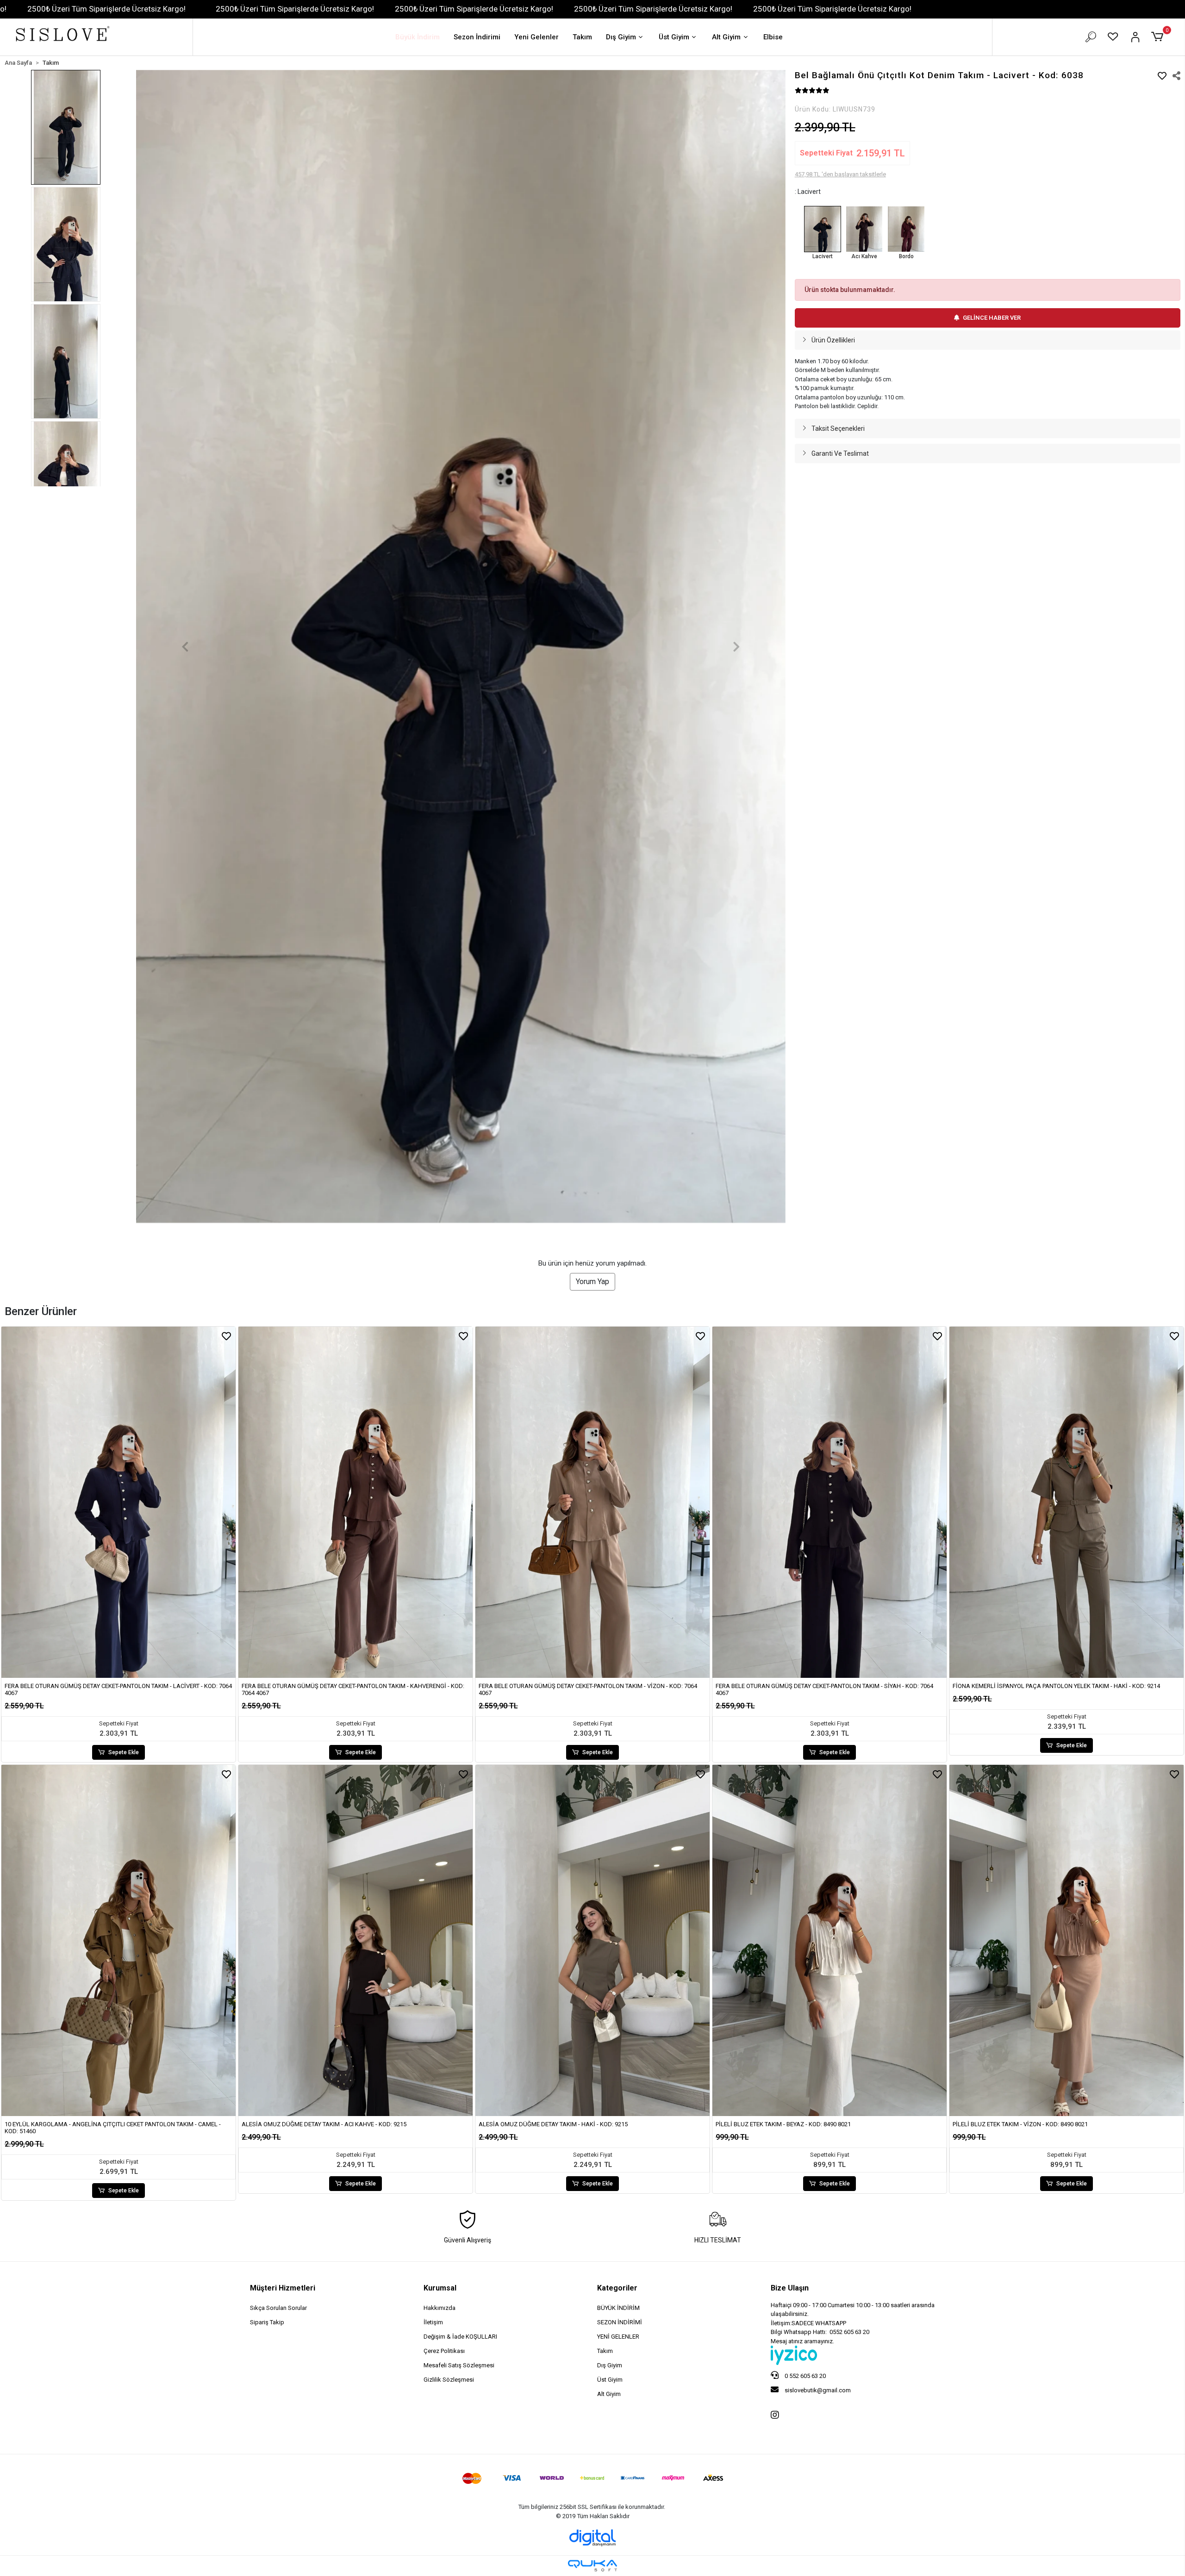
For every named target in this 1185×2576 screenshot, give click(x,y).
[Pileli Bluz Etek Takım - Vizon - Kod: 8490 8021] (1066, 1940)
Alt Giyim (726, 37)
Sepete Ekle (124, 1752)
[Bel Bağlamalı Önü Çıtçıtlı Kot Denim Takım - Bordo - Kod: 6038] (906, 229)
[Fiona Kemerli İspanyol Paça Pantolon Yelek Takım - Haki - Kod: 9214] (1066, 1502)
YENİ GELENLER (618, 2337)
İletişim (433, 2322)
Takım (582, 37)
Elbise (773, 37)
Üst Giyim (674, 37)
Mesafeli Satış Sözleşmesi (459, 2365)
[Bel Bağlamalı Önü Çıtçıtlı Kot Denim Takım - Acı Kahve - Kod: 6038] (864, 229)
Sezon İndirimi (477, 37)
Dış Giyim (621, 37)
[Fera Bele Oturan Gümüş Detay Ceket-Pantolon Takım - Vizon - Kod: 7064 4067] (592, 1502)
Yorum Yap (592, 1282)
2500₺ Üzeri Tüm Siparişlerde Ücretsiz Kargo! (106, 9)
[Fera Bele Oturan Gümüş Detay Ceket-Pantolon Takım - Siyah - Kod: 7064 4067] (829, 1502)
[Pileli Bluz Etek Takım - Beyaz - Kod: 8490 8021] (829, 1940)
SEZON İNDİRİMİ (620, 2322)
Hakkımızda (440, 2308)
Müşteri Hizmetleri (283, 2288)
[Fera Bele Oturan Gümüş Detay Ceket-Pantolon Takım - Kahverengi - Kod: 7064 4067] (355, 1502)
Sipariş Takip (267, 2322)
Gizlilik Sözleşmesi (449, 2380)
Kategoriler (617, 2288)
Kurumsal (440, 2288)
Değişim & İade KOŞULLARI (460, 2337)
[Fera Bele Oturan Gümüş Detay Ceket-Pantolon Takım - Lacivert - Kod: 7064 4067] (118, 1502)
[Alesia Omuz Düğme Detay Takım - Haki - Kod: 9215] (592, 1940)
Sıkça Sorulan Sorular (278, 2308)
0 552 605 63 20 (805, 2376)
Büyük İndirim (418, 37)
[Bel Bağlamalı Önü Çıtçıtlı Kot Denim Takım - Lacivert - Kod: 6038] (823, 229)
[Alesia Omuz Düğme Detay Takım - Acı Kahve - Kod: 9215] (355, 1940)
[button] (1159, 37)
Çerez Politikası (444, 2351)
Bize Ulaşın (790, 2288)
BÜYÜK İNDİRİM (618, 2308)
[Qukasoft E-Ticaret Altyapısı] (592, 2566)
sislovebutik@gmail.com (817, 2390)
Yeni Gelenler (536, 37)
